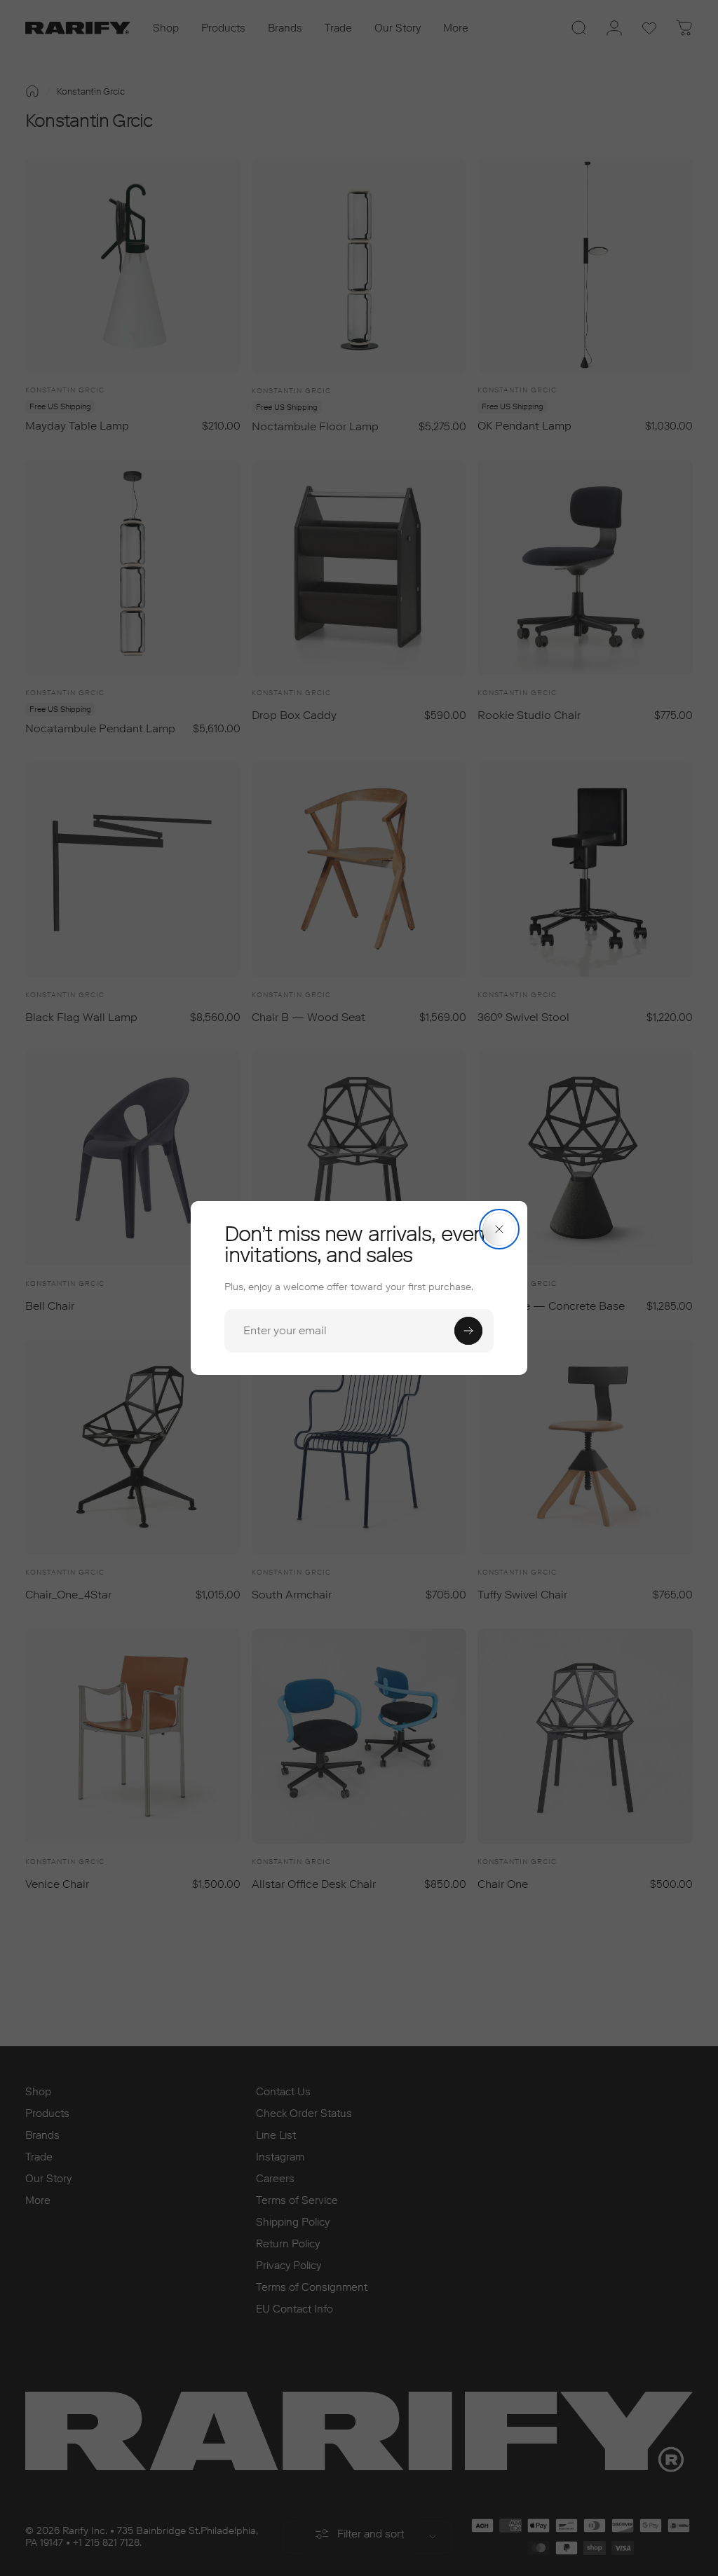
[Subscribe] (468, 1331)
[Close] (499, 1229)
